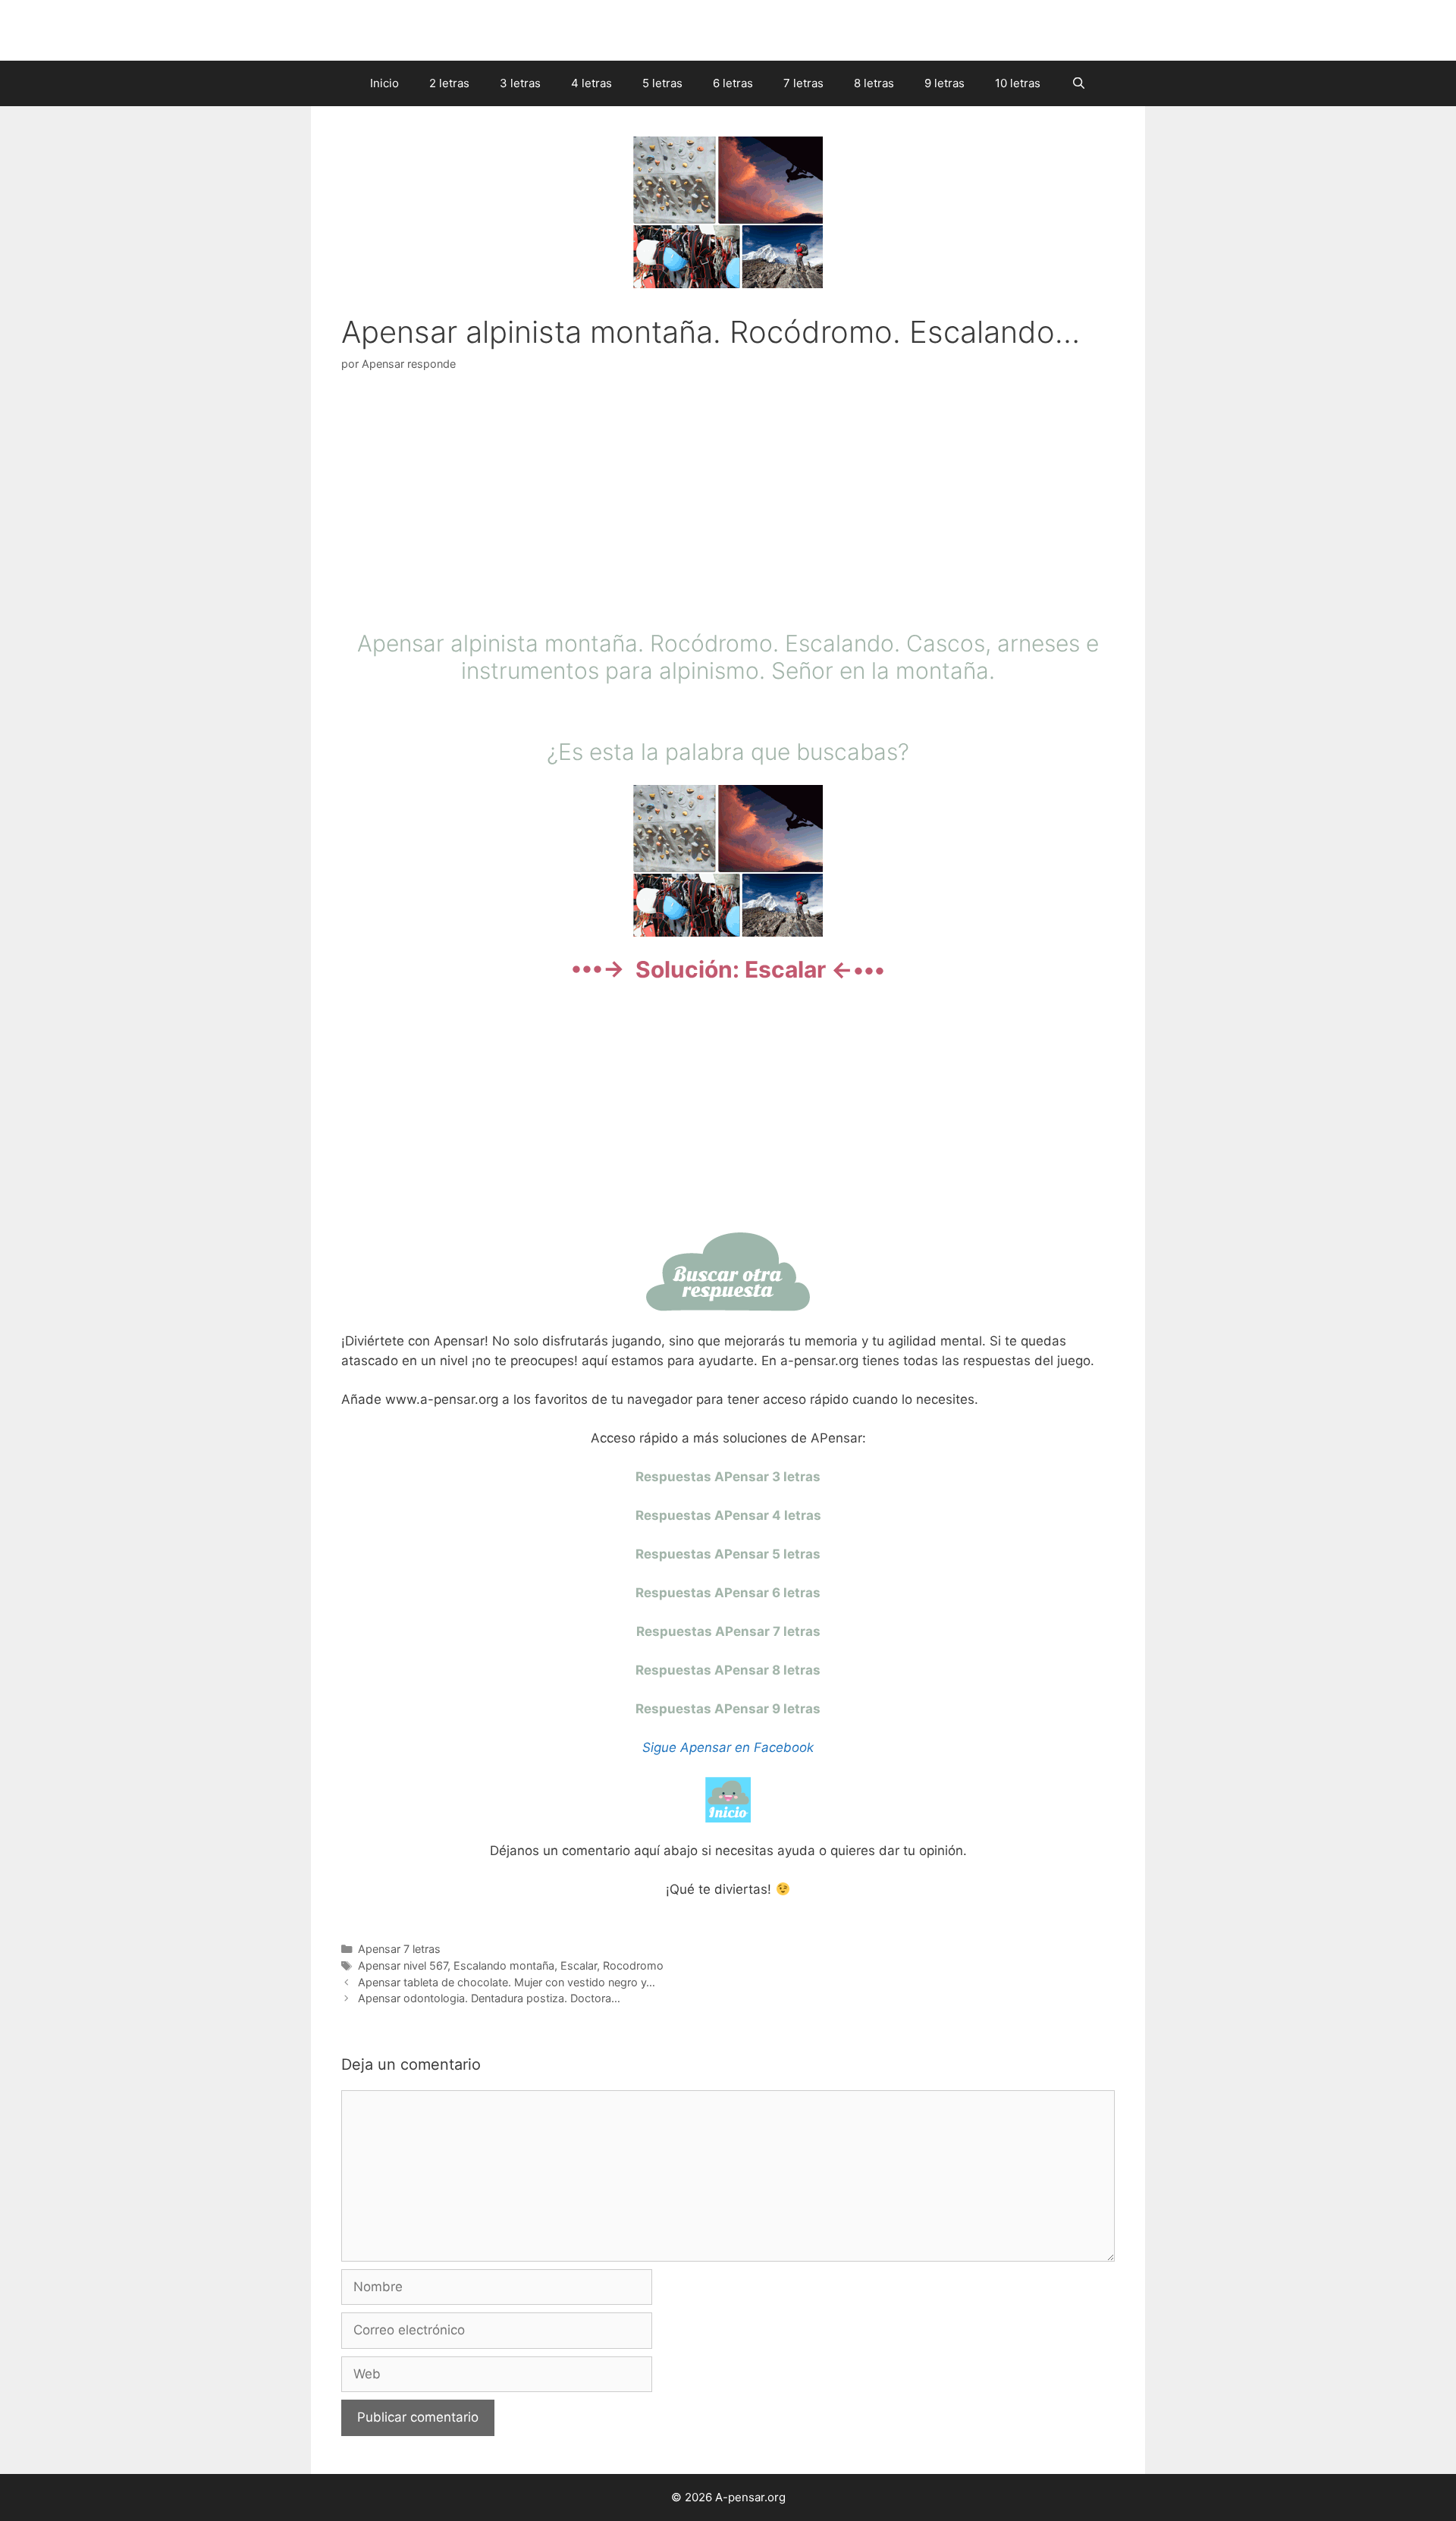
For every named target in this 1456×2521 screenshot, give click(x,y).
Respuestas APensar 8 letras (728, 1670)
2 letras (449, 83)
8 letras (874, 83)
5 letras (662, 83)
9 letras (945, 83)
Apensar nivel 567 (403, 1965)
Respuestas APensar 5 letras (728, 1554)
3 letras (520, 83)
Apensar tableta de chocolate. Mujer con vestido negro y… (507, 1982)
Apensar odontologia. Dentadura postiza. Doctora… (489, 1998)
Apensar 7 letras (399, 1949)
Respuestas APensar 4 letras (728, 1515)
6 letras (733, 83)
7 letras (803, 83)
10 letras (1018, 83)
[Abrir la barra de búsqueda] (1078, 83)
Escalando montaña (504, 1965)
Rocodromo (633, 1965)
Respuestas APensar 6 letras (728, 1593)
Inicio (384, 83)
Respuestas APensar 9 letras (728, 1709)
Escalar (579, 1965)
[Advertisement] (728, 504)
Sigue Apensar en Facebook (728, 1747)
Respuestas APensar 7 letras (728, 1631)
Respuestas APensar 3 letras (728, 1477)
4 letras (591, 83)
